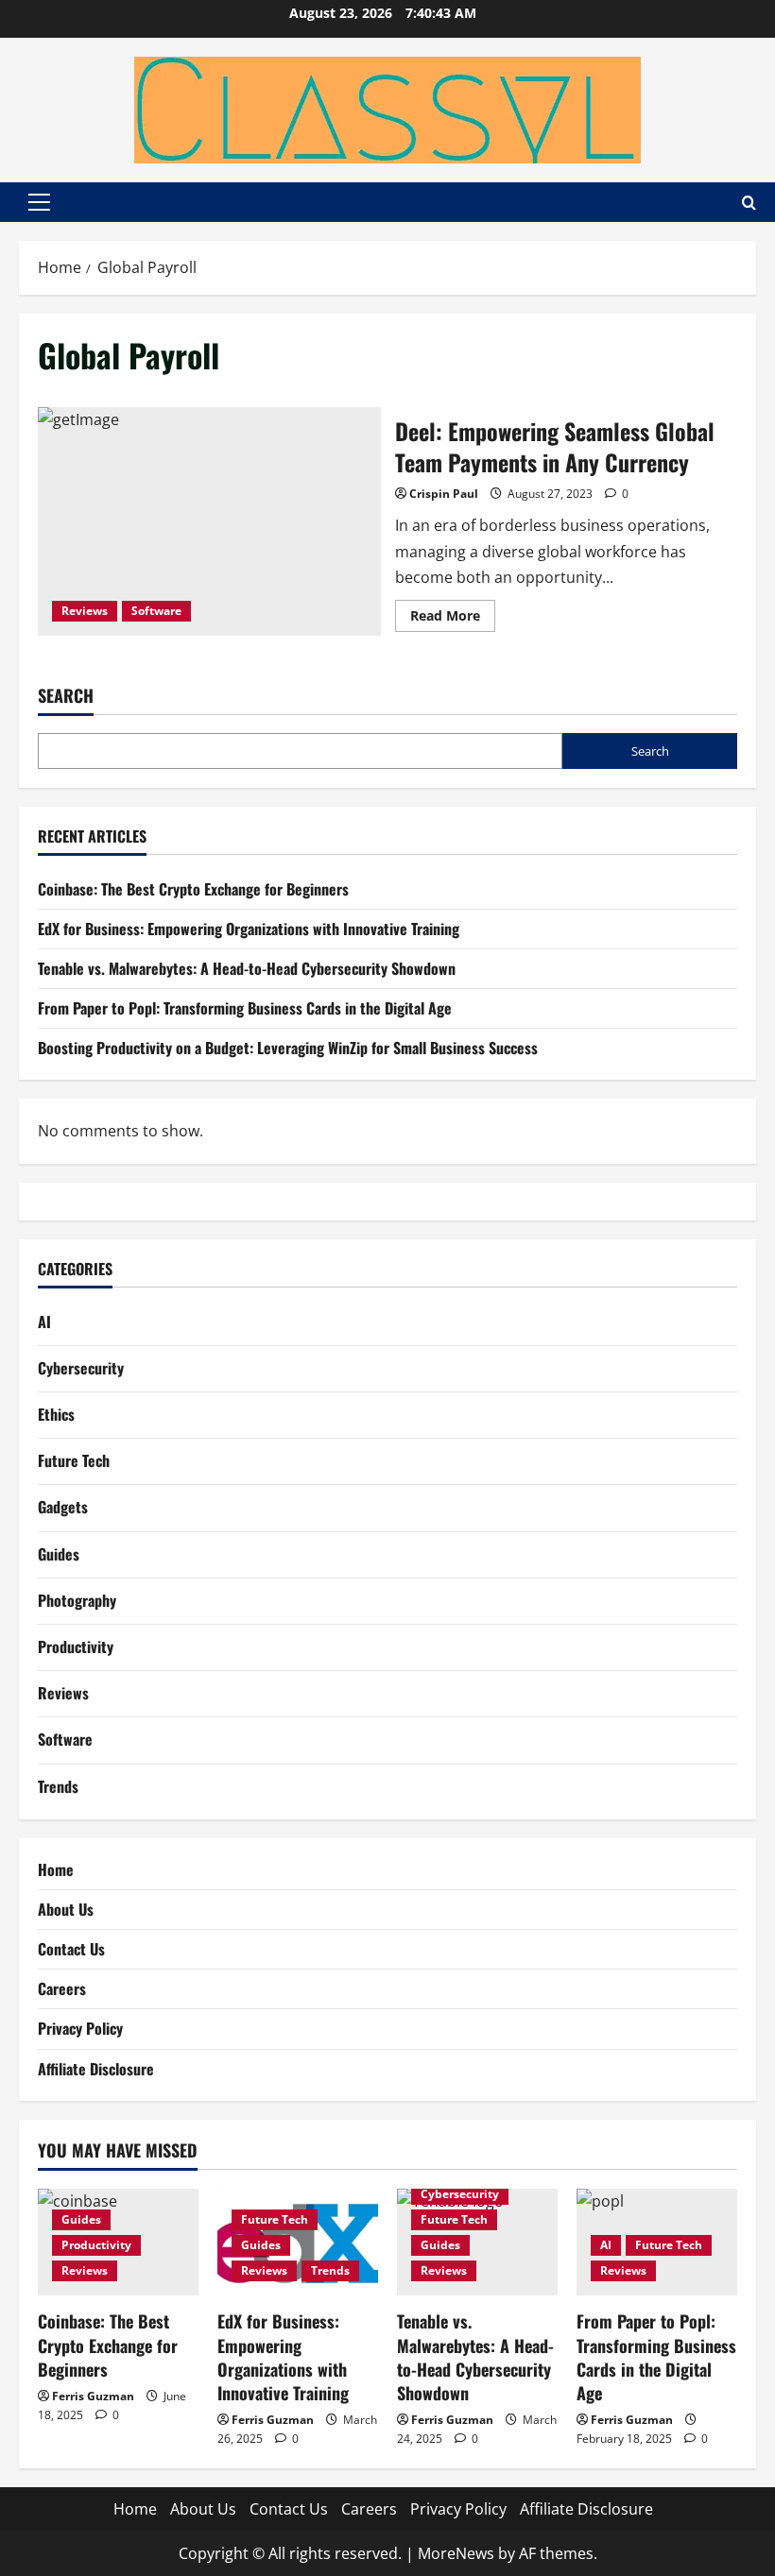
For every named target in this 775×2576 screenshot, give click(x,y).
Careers (62, 1988)
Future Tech (74, 1460)
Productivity (76, 1646)
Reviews (85, 611)
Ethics (56, 1414)
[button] (39, 202)
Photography (77, 1600)
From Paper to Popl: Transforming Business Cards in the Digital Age (245, 1008)
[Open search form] (749, 203)
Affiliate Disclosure (96, 2069)
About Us (66, 1909)
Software (156, 611)
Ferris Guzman (93, 2396)
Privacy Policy (80, 2028)
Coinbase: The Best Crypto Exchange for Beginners (193, 889)
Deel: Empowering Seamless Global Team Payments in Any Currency (209, 521)
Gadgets (63, 1507)
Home (56, 1869)
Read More (453, 619)
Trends (58, 1786)
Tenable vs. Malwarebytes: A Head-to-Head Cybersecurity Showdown (247, 968)
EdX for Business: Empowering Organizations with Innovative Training (249, 929)
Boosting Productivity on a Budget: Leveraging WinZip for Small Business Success (288, 1048)
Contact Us (71, 1949)
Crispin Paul (444, 494)
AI (44, 1322)
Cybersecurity (81, 1368)
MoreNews (456, 2553)
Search (66, 696)
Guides (59, 1554)
